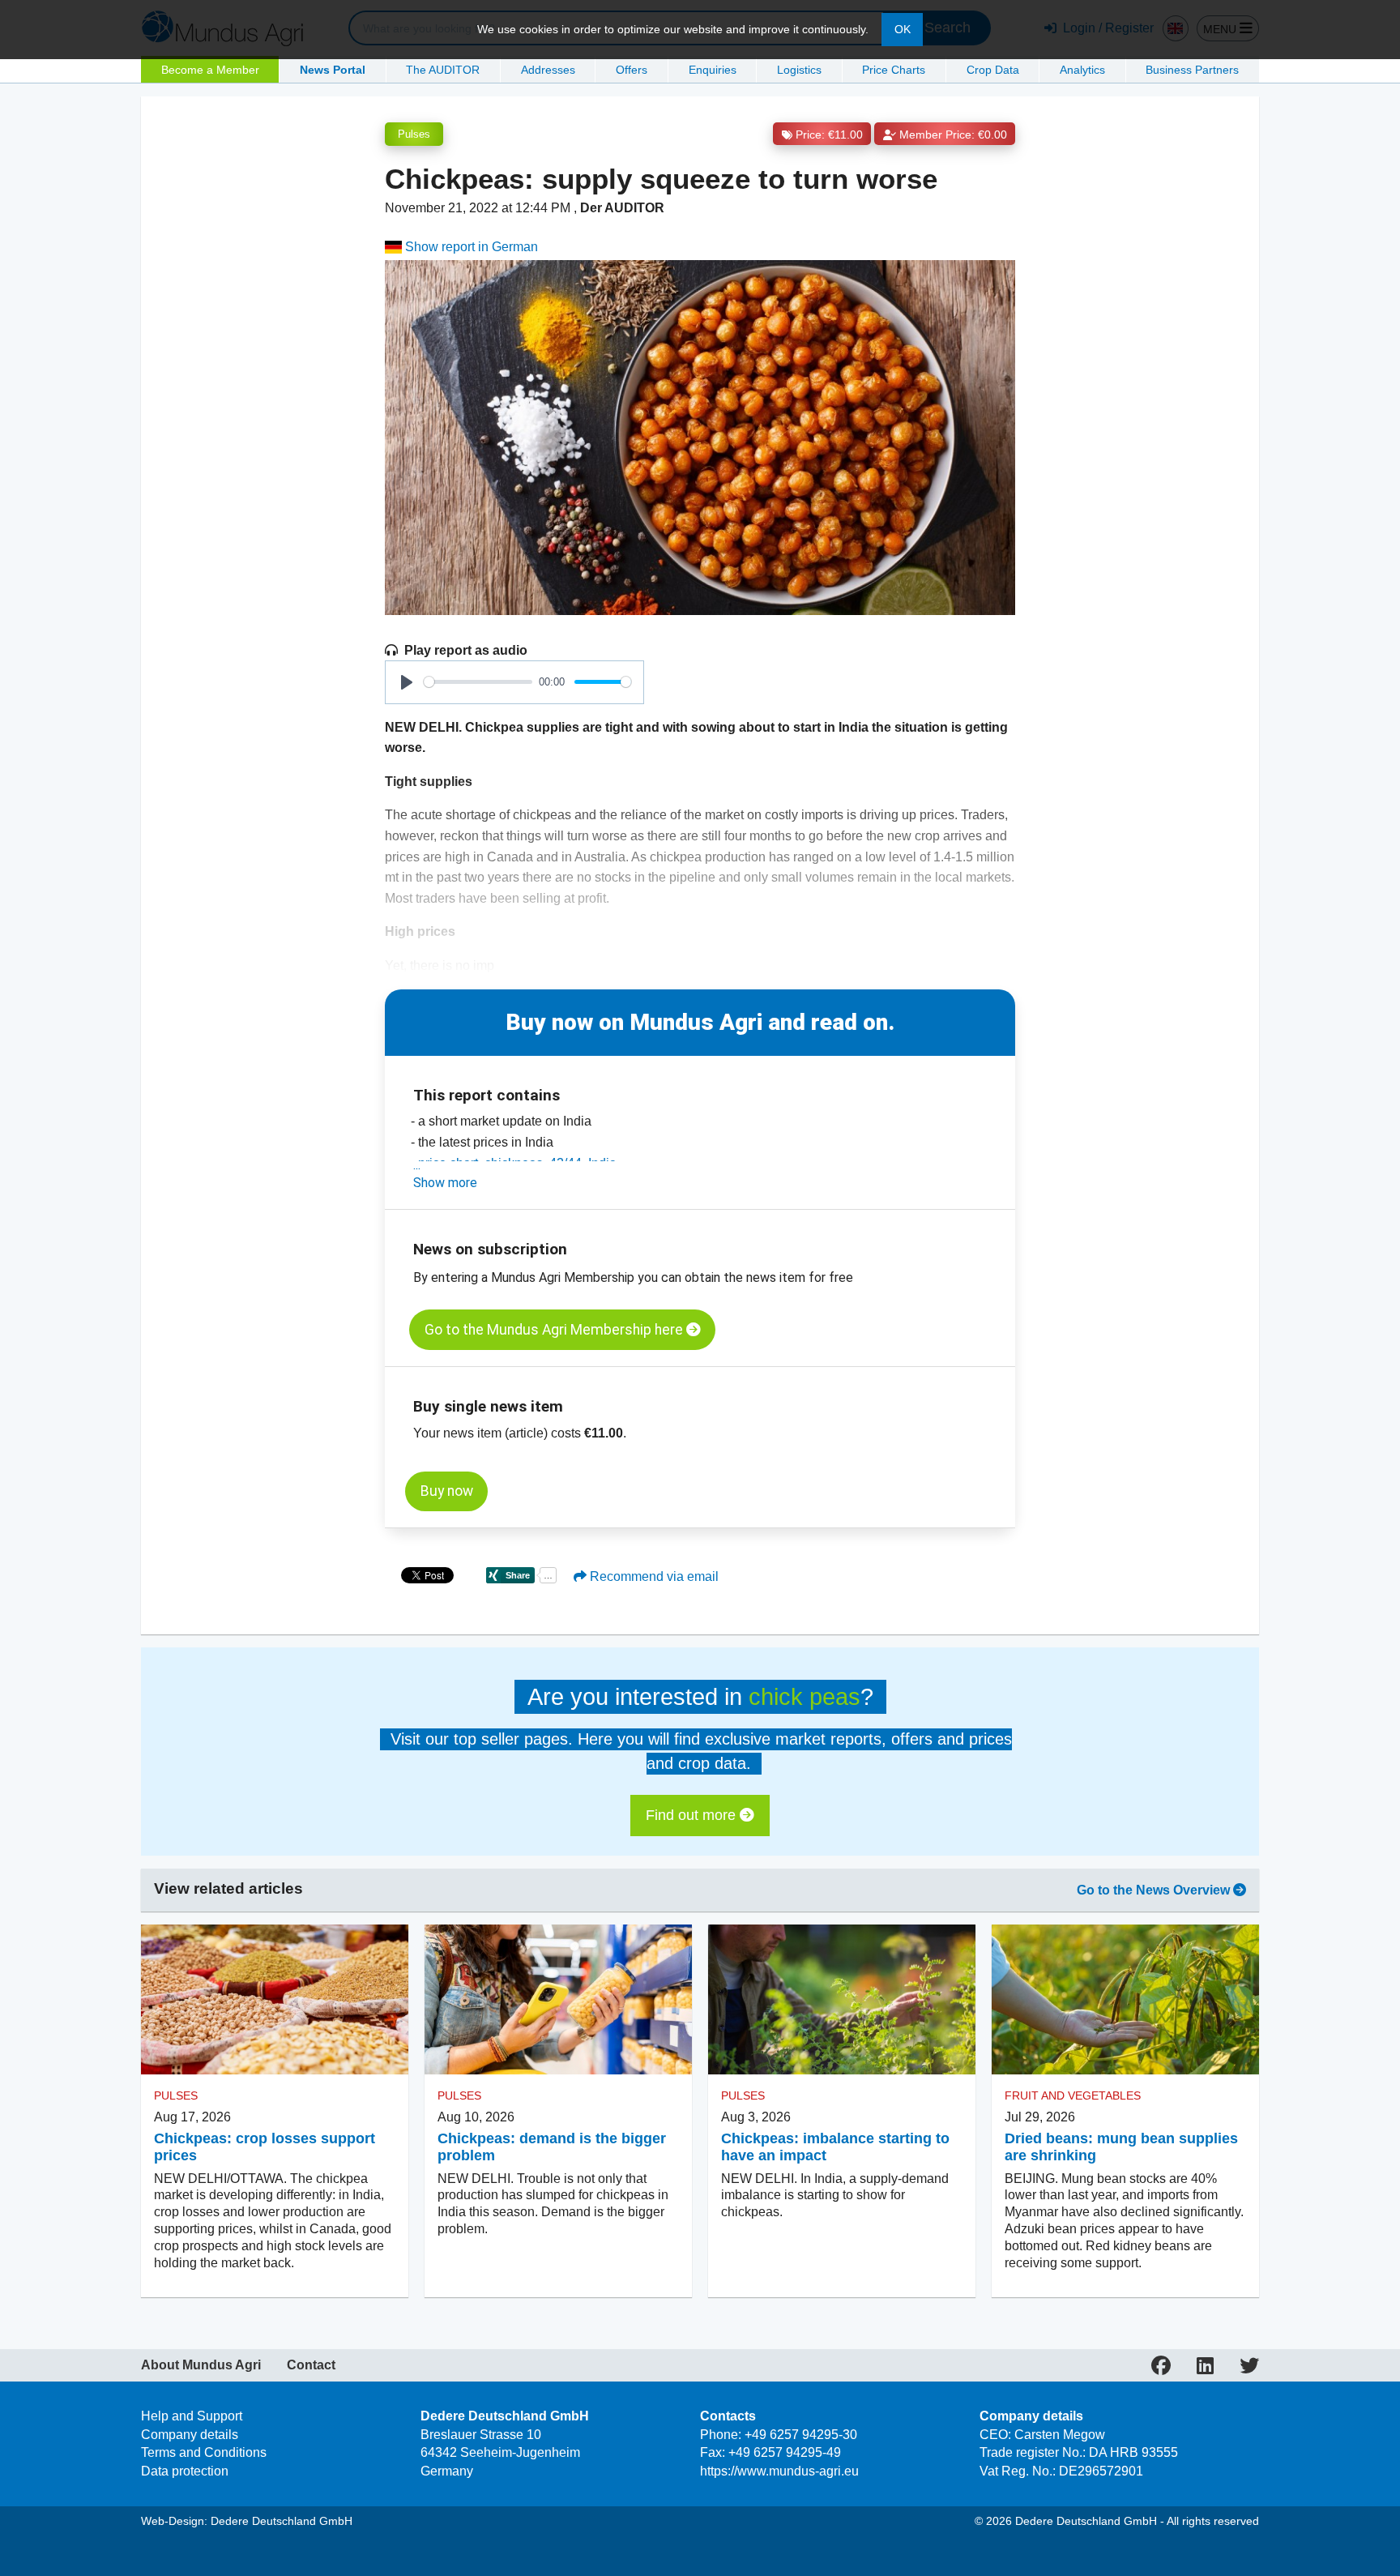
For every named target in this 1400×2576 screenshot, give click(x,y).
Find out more (693, 1815)
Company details (190, 2435)
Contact (311, 2365)
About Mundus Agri (201, 2365)
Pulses (414, 134)
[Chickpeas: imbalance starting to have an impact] (842, 2000)
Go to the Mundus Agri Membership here (555, 1330)
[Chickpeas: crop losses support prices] (275, 2000)
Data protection (185, 2471)
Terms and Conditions (204, 2452)
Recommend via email (653, 1576)
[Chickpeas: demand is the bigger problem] (558, 2000)
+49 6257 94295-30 (801, 2435)
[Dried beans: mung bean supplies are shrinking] (1125, 2000)
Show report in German (470, 247)
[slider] (478, 682)
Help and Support (192, 2416)
